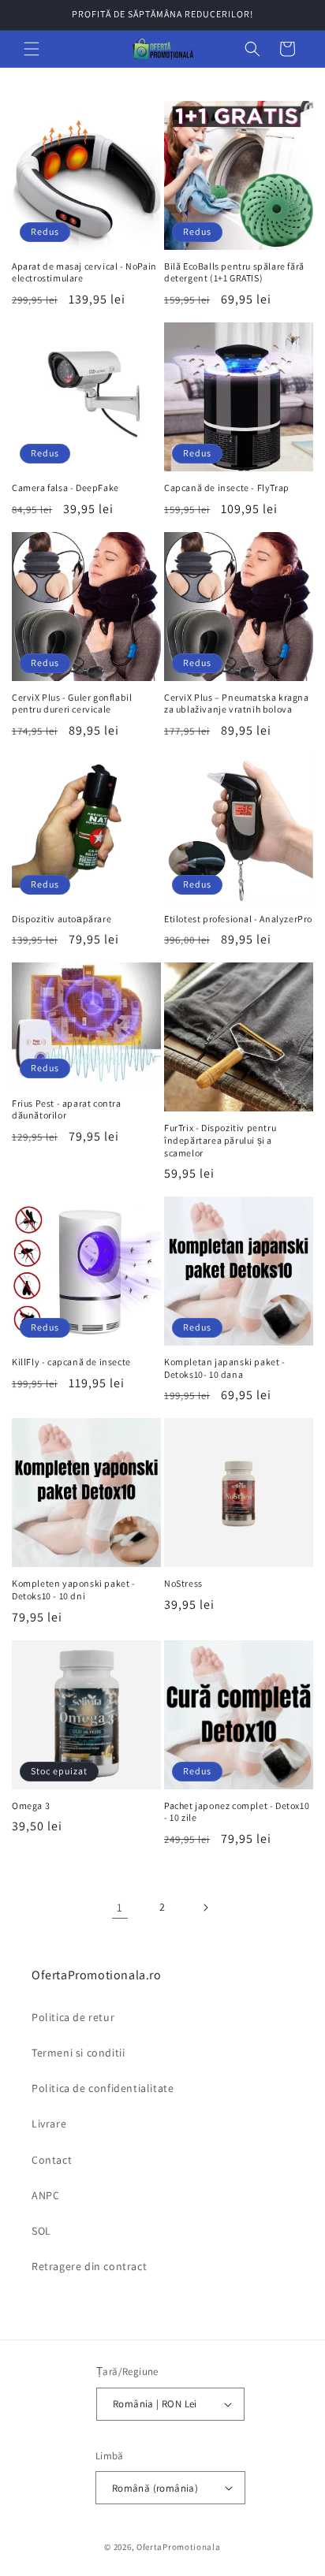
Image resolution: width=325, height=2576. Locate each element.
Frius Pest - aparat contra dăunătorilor (67, 1109)
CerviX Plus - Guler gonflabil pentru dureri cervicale (72, 704)
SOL (41, 2231)
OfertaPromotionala (179, 2547)
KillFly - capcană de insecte (71, 1362)
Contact (52, 2160)
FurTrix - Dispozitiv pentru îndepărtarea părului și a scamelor (220, 1140)
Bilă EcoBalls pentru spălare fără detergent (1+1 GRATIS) (234, 272)
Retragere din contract (89, 2266)
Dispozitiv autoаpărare (62, 919)
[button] (32, 49)
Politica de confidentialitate (103, 2088)
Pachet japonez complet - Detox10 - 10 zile (237, 1812)
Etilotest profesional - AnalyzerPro (238, 919)
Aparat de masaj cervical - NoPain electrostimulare (84, 272)
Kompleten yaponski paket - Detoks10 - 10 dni (74, 1590)
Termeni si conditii (78, 2053)
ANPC (45, 2195)
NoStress (183, 1583)
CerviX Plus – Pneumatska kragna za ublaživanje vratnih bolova (237, 704)
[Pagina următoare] (205, 1908)
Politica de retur (73, 2017)
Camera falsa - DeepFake (65, 488)
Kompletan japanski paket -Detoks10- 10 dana (225, 1368)
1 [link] (120, 1907)
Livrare (49, 2124)
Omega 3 (31, 1805)
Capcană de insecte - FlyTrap (227, 488)
